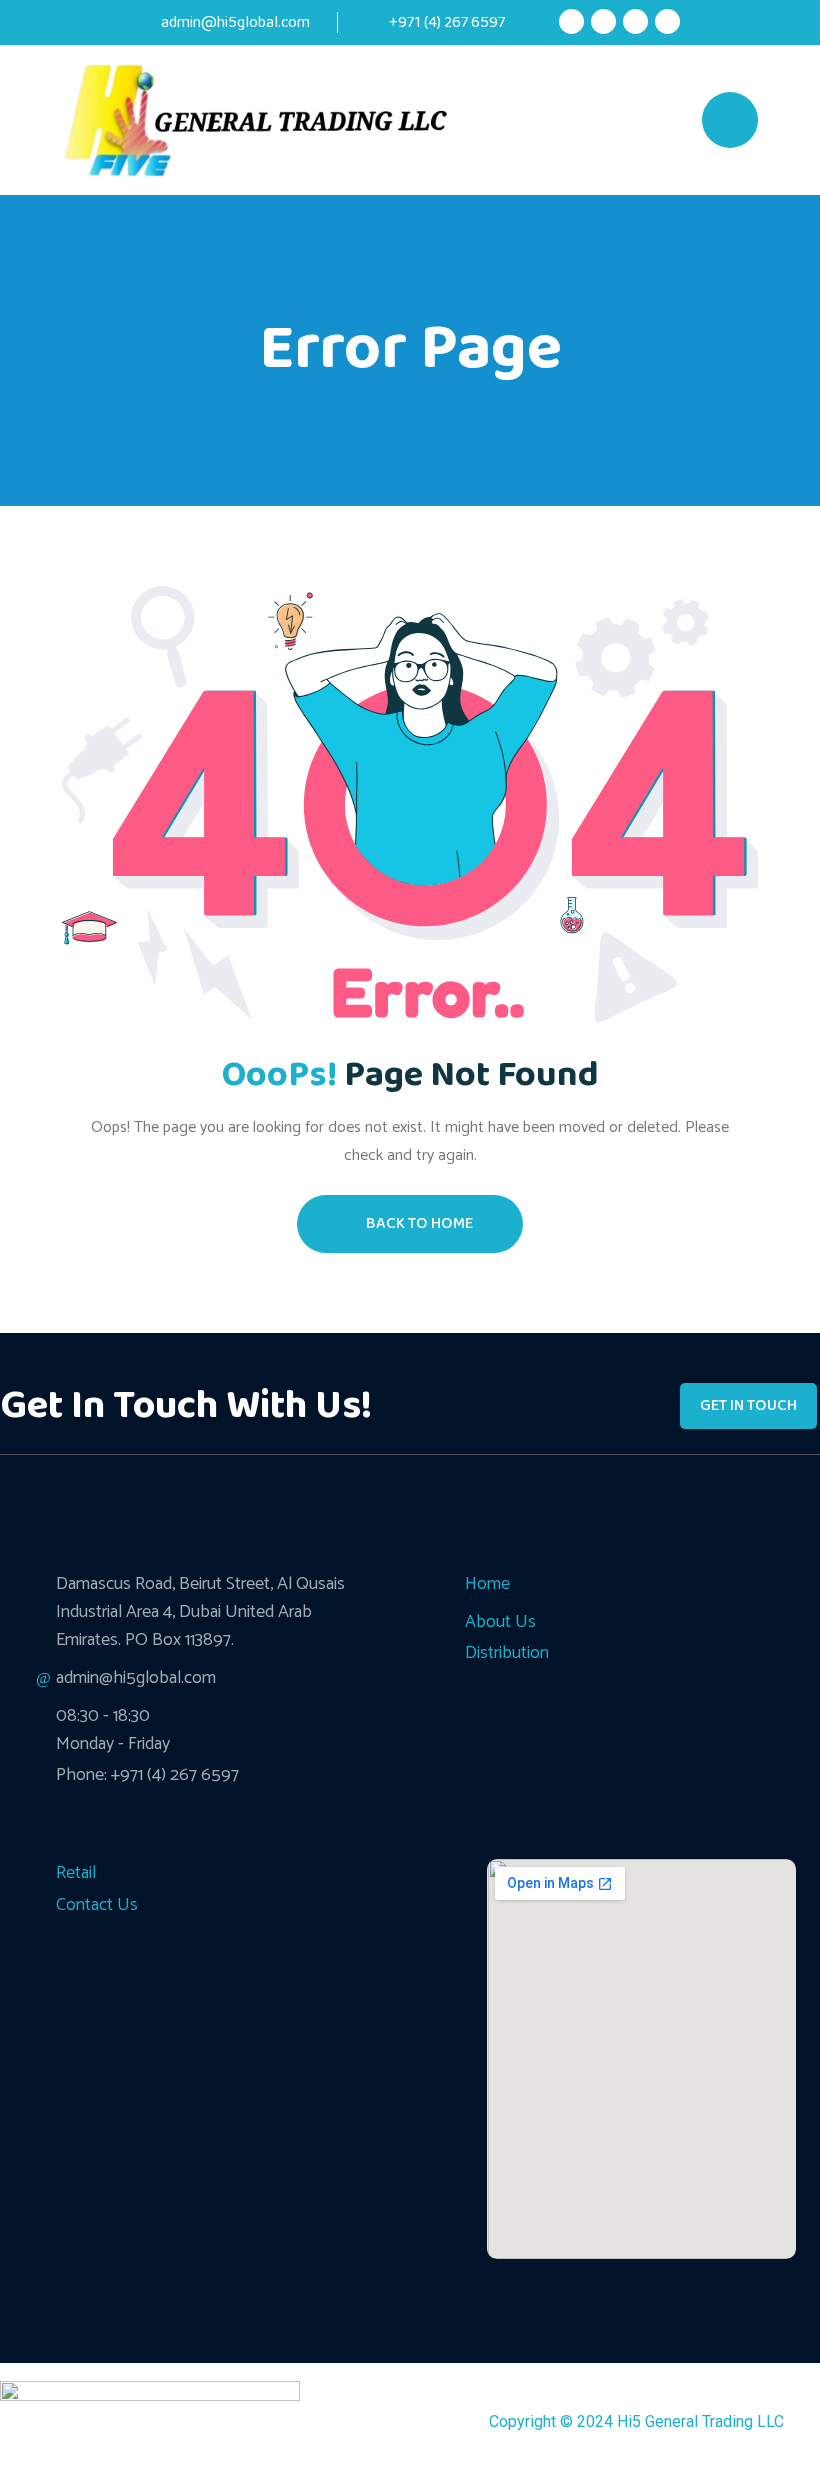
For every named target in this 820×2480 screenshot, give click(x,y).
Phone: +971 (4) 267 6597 (147, 1775)
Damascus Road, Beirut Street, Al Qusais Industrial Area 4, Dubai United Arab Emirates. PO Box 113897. (200, 1612)
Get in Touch (748, 1405)
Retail (76, 1873)
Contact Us (97, 1905)
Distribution (507, 1653)
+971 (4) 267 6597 (445, 22)
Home (487, 1584)
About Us (500, 1622)
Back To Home (419, 1223)
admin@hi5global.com (235, 22)
